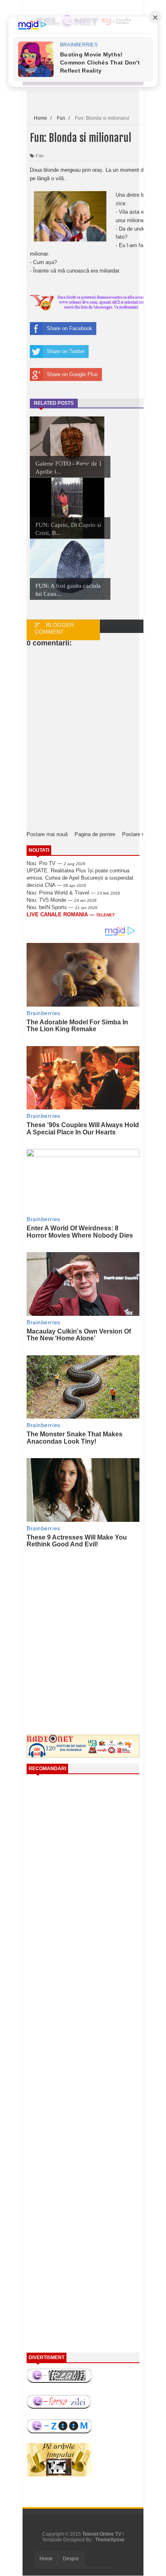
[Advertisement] (94, 1624)
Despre (71, 2559)
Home (46, 2559)
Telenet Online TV (102, 2534)
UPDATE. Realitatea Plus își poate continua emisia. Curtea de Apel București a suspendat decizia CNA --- (80, 878)
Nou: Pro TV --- (56, 863)
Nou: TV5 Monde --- (62, 900)
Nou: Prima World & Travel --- (73, 893)
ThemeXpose (110, 2540)
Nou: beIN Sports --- (62, 907)
